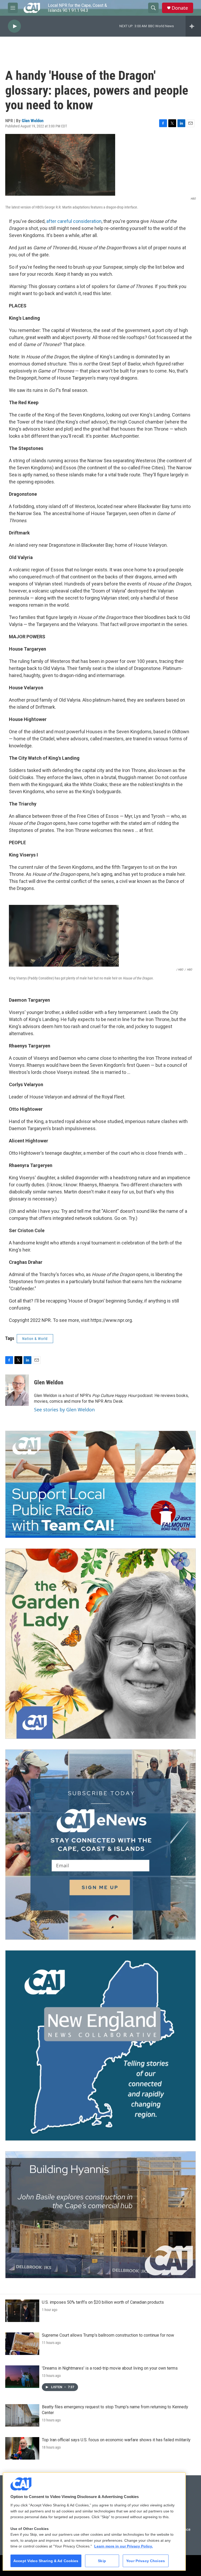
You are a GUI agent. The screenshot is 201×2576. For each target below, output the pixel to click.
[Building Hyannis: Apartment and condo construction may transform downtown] (100, 2215)
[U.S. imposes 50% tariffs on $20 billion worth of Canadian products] (22, 2311)
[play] (14, 26)
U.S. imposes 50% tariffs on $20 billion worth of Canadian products (103, 2302)
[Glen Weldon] (17, 1390)
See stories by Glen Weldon (64, 1410)
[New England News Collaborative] (100, 2045)
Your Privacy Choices (146, 2561)
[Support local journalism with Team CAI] (100, 1484)
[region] (94, 2521)
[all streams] (193, 26)
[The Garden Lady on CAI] (100, 1644)
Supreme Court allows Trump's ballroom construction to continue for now (108, 2335)
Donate (180, 8)
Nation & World (35, 1339)
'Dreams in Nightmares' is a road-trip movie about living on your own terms (110, 2368)
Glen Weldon (33, 121)
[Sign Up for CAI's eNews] (100, 1845)
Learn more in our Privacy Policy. (124, 2546)
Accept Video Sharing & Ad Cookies (46, 2561)
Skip (102, 2561)
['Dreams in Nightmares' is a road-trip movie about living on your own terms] (22, 2377)
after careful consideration (74, 221)
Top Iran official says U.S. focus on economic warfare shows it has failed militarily (116, 2440)
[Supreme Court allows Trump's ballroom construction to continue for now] (22, 2344)
